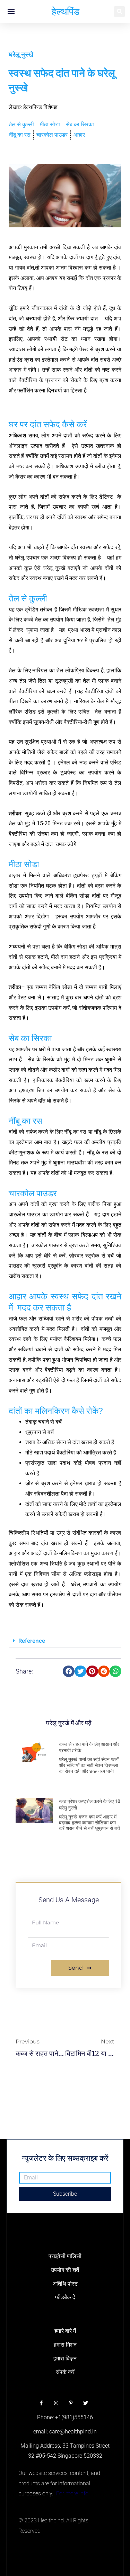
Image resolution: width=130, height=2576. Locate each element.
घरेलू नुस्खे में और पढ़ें (69, 1723)
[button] (11, 12)
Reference (32, 1641)
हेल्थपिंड (66, 11)
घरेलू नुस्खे (21, 55)
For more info (72, 2493)
